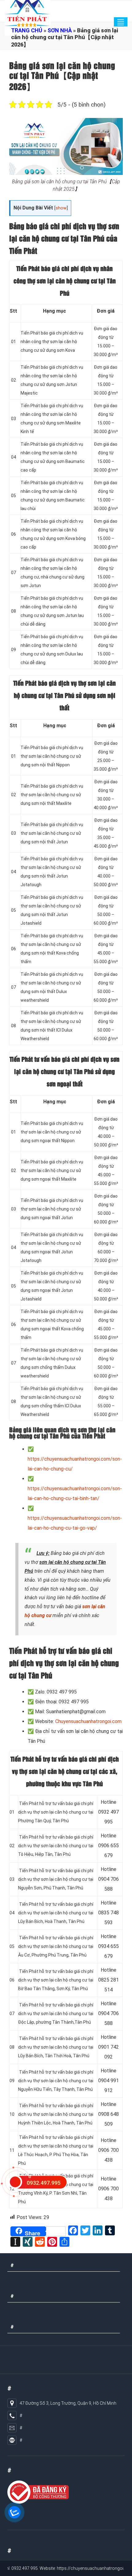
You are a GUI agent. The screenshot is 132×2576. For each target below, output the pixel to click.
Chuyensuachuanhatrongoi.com (88, 1721)
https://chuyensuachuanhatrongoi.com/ (73, 2568)
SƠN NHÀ (60, 30)
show (61, 208)
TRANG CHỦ (27, 30)
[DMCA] (38, 2492)
